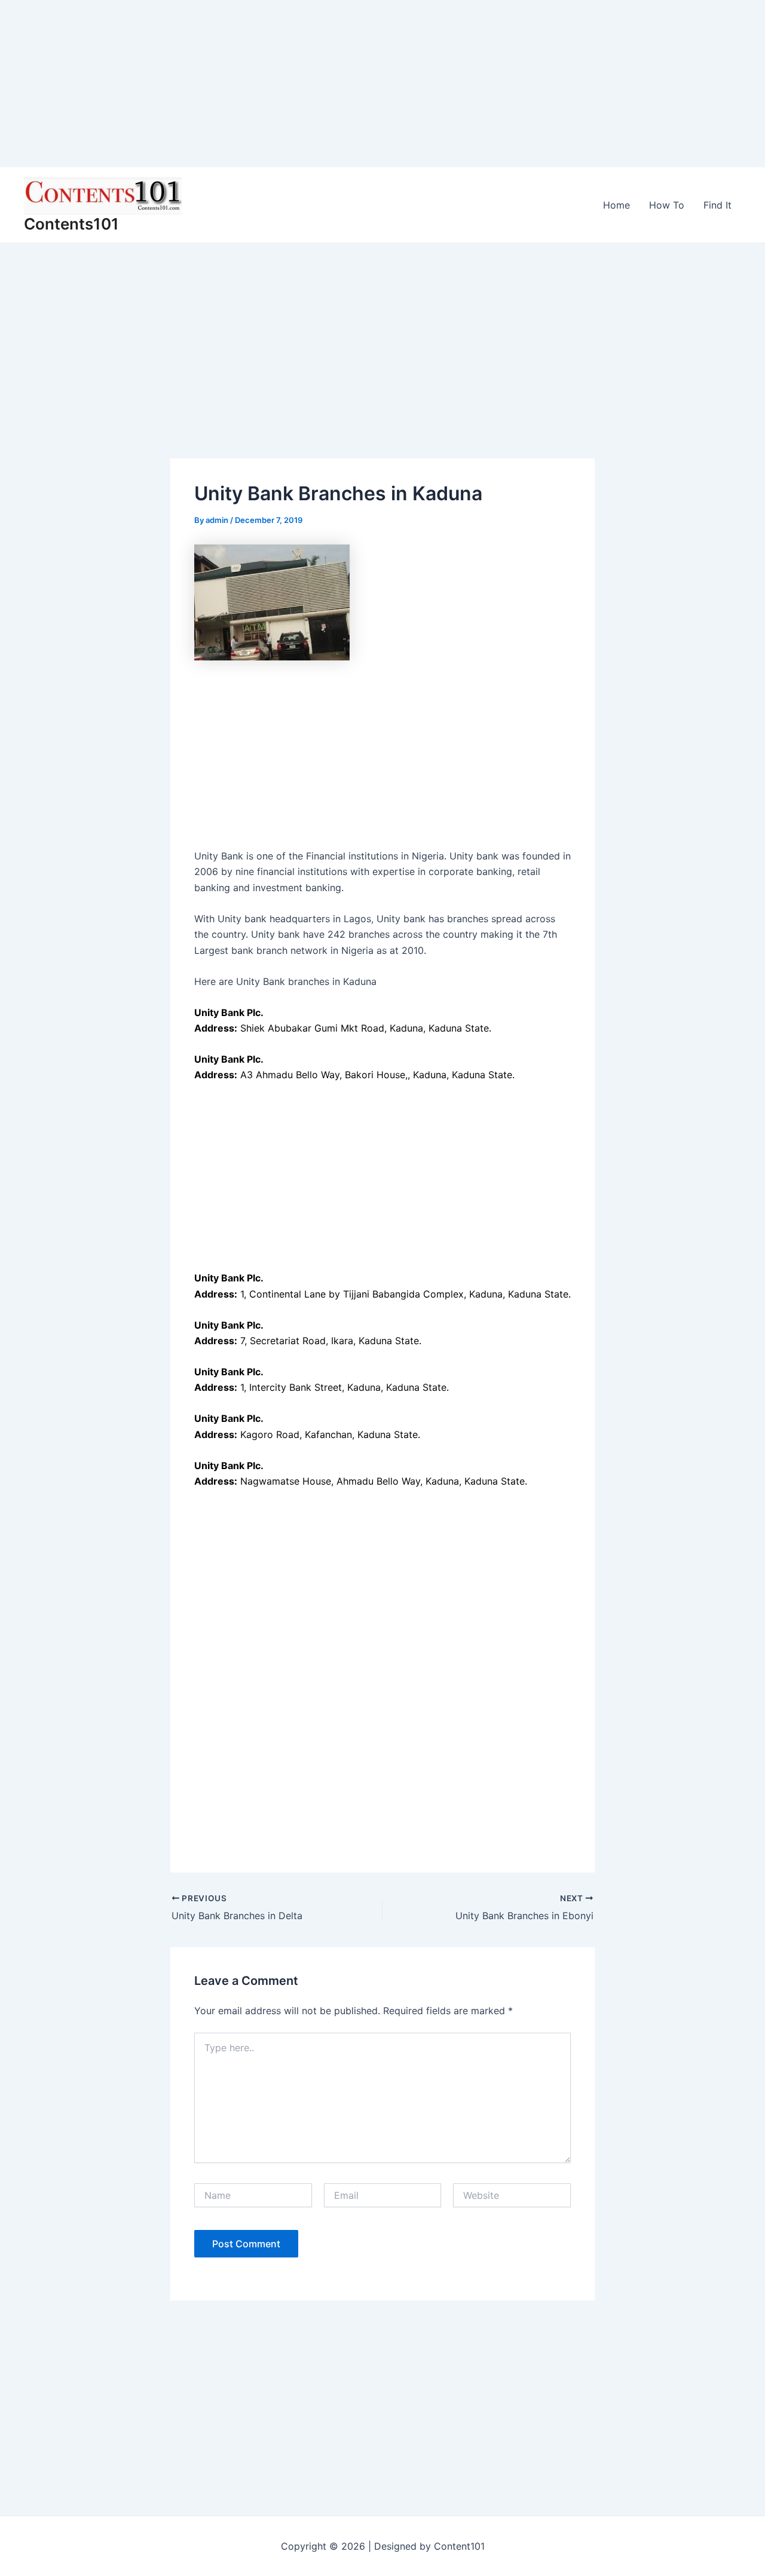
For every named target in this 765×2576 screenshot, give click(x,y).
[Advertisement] (359, 84)
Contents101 (71, 224)
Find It (717, 205)
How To (667, 205)
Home (616, 205)
